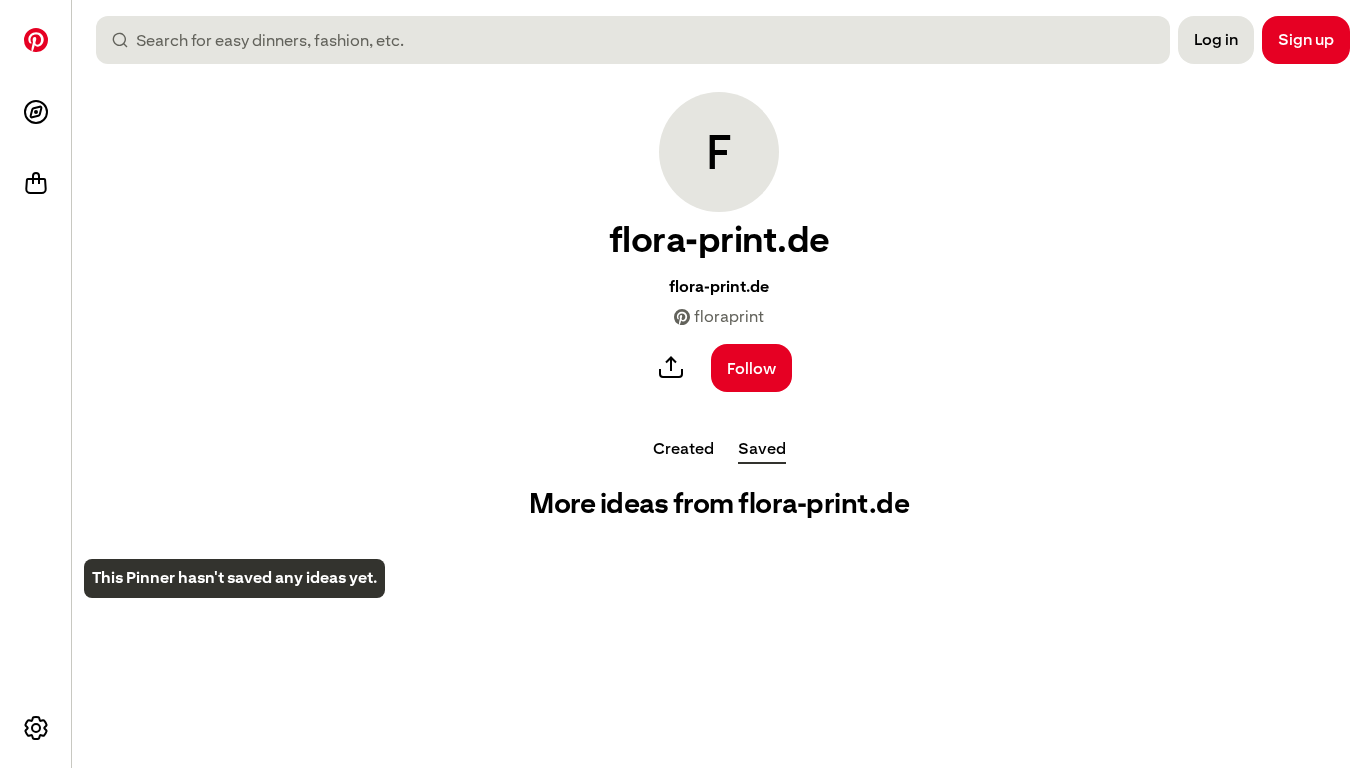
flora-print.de (719, 286)
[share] (671, 368)
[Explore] (36, 112)
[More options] (36, 728)
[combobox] (641, 40)
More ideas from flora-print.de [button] (719, 503)
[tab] (683, 448)
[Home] (36, 40)
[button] (719, 152)
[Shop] (36, 184)
